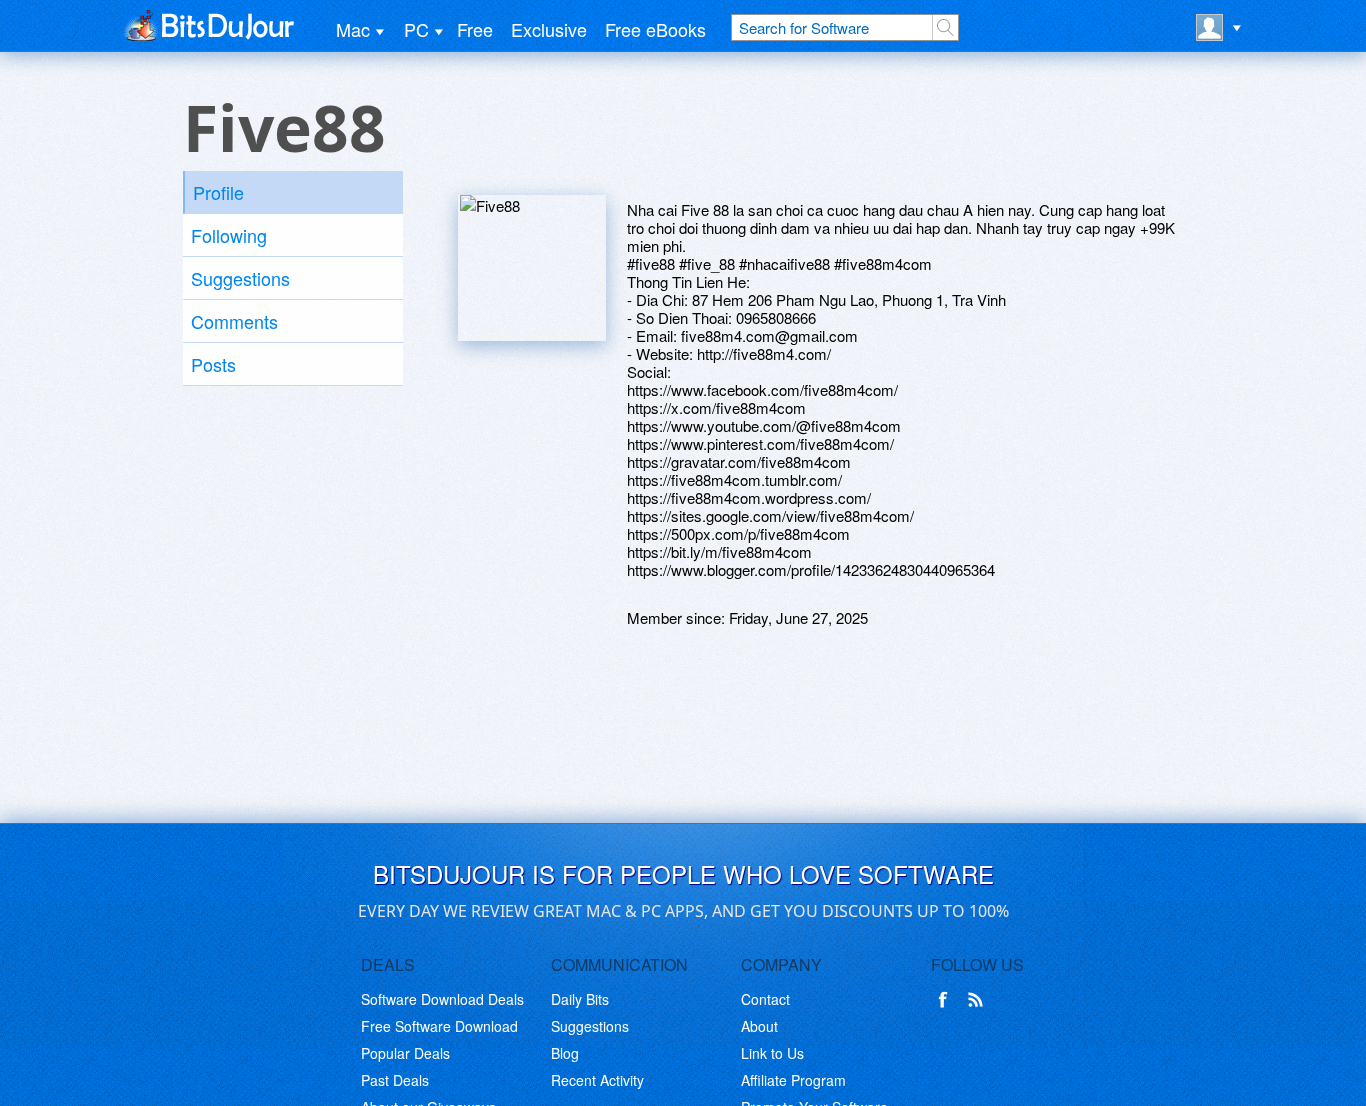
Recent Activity (597, 1080)
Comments (234, 321)
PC (416, 29)
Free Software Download (439, 1026)
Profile (218, 192)
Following (229, 235)
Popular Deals (405, 1053)
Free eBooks (655, 29)
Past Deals (395, 1080)
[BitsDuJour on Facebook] (947, 1000)
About (759, 1026)
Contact (765, 999)
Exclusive (549, 29)
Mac (353, 29)
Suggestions (240, 278)
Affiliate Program (793, 1080)
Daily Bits (580, 999)
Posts (213, 364)
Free (475, 29)
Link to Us (772, 1053)
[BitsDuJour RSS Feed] (979, 1000)
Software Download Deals (442, 999)
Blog (565, 1053)
